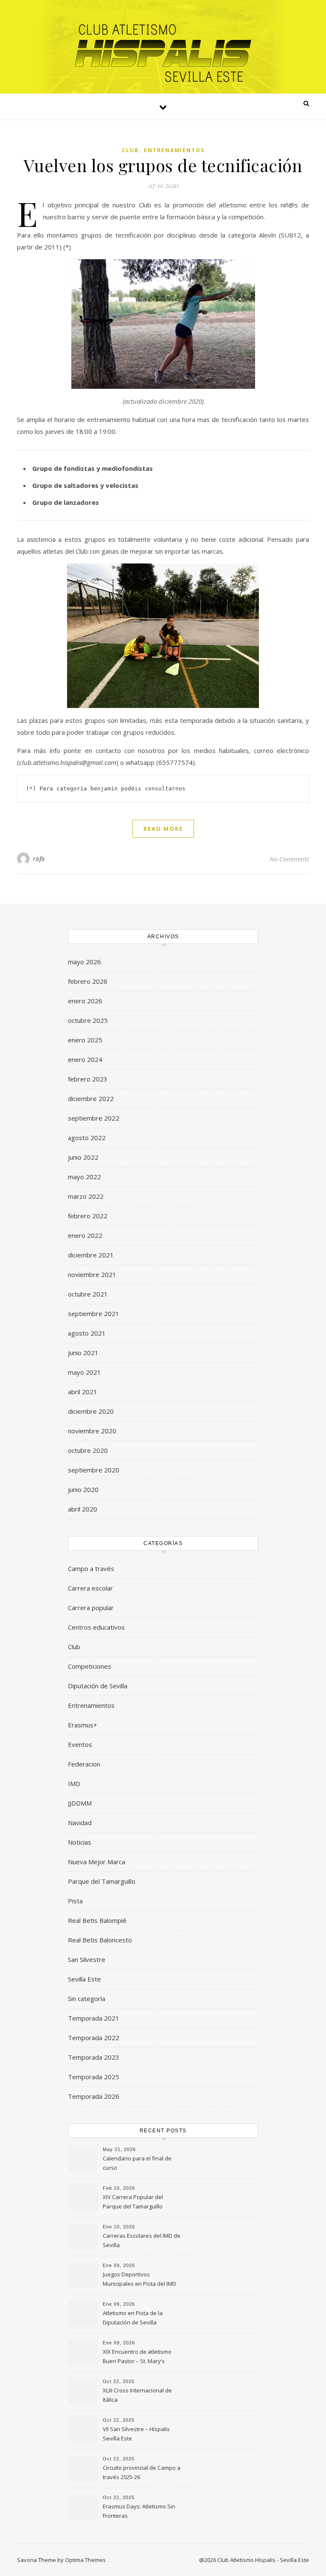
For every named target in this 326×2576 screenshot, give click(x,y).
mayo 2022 (84, 1177)
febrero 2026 (88, 981)
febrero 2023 (88, 1079)
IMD (74, 1783)
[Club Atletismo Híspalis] (163, 53)
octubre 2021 (88, 1294)
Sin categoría (87, 1999)
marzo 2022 (86, 1196)
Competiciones (90, 1666)
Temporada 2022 (94, 2038)
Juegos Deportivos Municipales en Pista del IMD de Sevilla (139, 2280)
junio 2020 (83, 1489)
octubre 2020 (88, 1450)
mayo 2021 (84, 1372)
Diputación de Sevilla (98, 1686)
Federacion (84, 1764)
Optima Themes (85, 2560)
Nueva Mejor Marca (97, 1862)
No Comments (289, 859)
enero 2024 (85, 1059)
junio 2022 (83, 1157)
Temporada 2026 (94, 2096)
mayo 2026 (84, 962)
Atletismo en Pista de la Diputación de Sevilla (133, 2318)
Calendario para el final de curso (137, 2163)
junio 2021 (83, 1353)
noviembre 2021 (92, 1274)
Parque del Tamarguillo (102, 1881)
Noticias (80, 1842)
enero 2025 (85, 1040)
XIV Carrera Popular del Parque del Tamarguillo (133, 2202)
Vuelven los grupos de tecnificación (163, 165)
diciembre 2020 (91, 1411)
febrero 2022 (88, 1216)
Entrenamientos (174, 150)
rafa (39, 859)
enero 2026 (85, 1001)
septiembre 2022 (94, 1118)
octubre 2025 (88, 1020)
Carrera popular (91, 1608)
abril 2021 (83, 1392)
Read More (163, 829)
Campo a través (91, 1568)
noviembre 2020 (92, 1431)
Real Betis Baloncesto (100, 1940)
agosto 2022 (87, 1138)
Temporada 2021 (94, 2018)
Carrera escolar (90, 1588)
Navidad (80, 1823)
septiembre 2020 (94, 1470)
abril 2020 (83, 1509)
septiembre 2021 (94, 1313)
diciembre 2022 (91, 1098)
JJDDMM (80, 1803)
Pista (75, 1901)
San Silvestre (87, 1959)
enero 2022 (85, 1235)
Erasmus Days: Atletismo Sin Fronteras (139, 2511)
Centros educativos (96, 1627)
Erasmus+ (83, 1725)
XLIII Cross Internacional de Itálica (137, 2395)
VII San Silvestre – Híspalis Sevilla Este (136, 2434)
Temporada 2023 (94, 2057)
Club (130, 150)
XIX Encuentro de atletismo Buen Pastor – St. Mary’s (137, 2356)
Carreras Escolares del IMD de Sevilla (142, 2240)
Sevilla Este (84, 1979)
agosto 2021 (87, 1333)
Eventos (80, 1744)
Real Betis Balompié (97, 1920)
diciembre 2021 (91, 1255)
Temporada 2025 (94, 2077)
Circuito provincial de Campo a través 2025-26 (142, 2472)
